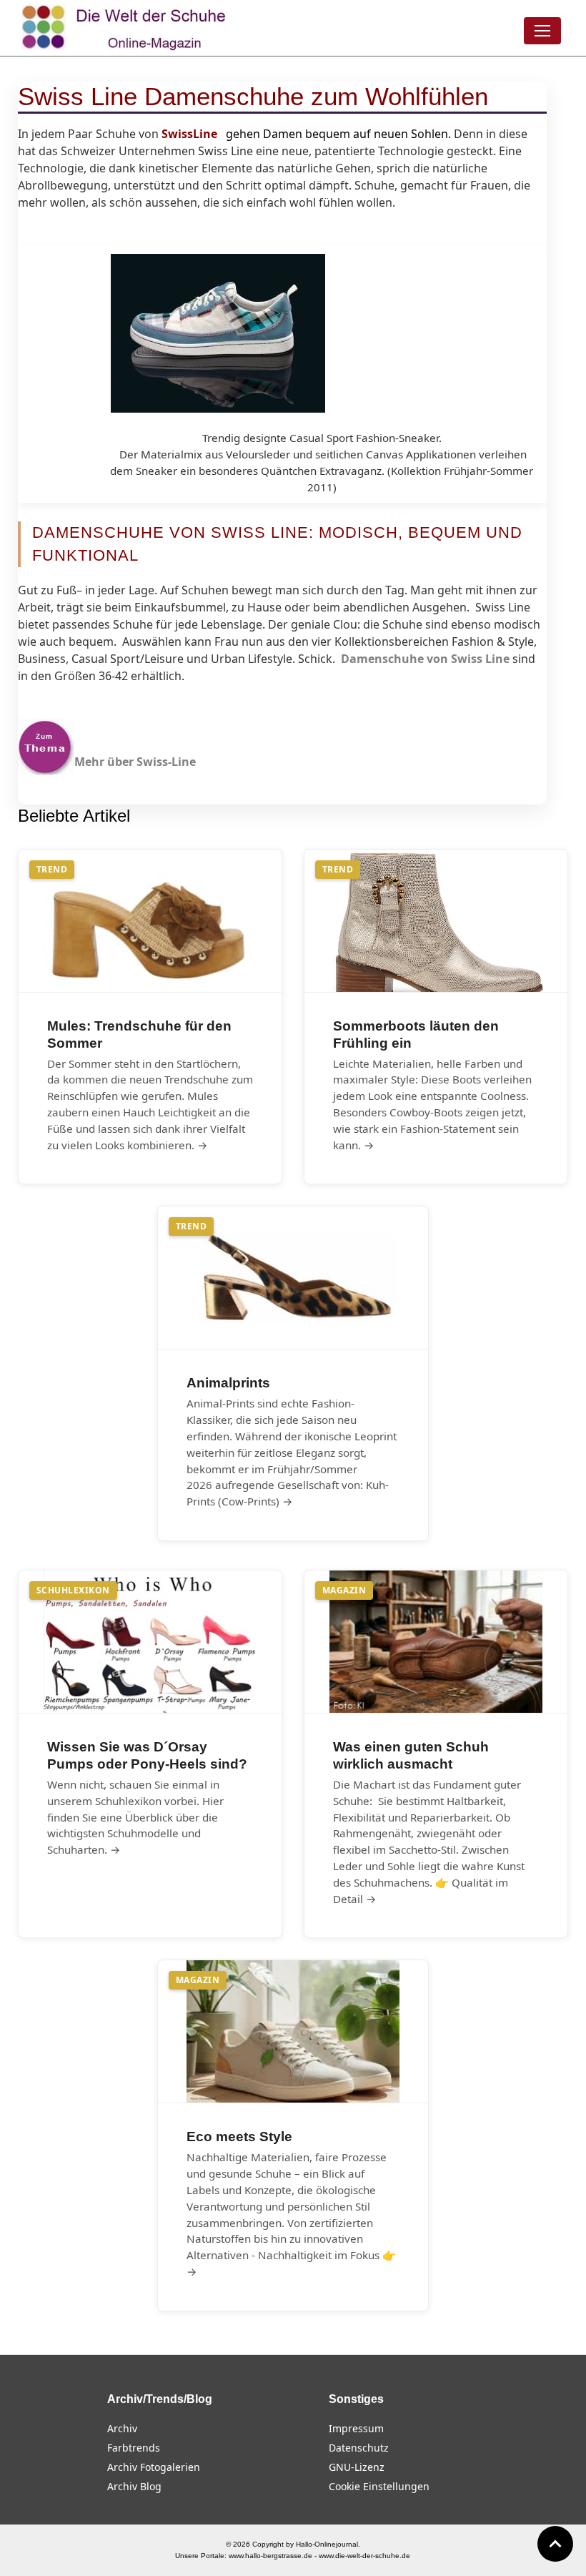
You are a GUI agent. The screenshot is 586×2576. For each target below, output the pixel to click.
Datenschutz (359, 2448)
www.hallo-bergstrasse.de (270, 2556)
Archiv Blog (134, 2486)
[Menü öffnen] (542, 31)
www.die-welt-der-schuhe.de (364, 2556)
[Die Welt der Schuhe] (126, 28)
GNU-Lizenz (357, 2467)
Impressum (356, 2428)
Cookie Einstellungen (379, 2486)
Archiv (122, 2428)
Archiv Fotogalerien (154, 2467)
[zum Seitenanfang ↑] (555, 2544)
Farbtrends (134, 2448)
